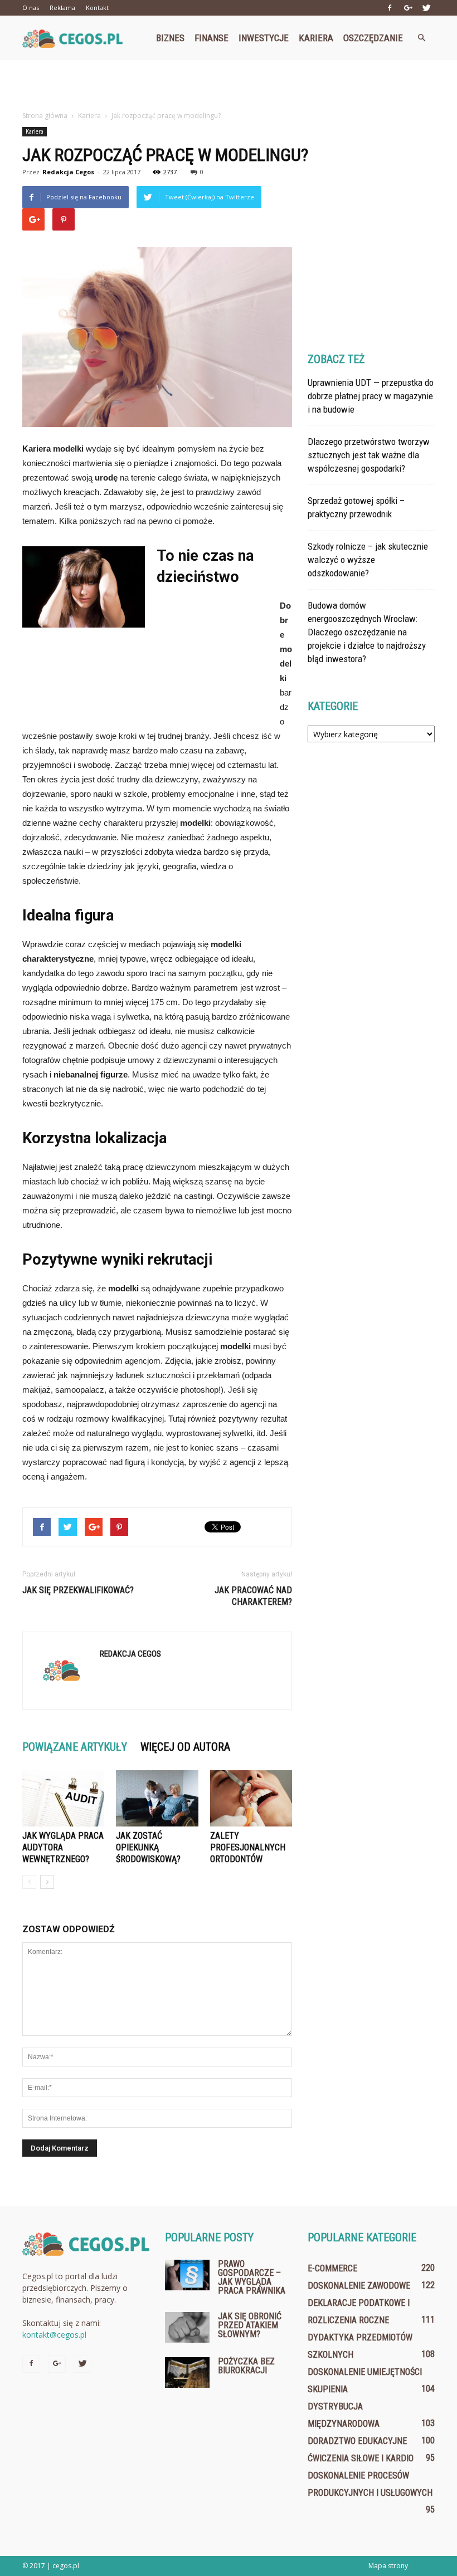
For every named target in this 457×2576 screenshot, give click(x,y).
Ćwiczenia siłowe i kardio (361, 2458)
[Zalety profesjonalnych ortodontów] (251, 1798)
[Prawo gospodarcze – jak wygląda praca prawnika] (187, 2275)
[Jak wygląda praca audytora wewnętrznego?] (63, 1798)
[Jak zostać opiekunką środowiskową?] (157, 1798)
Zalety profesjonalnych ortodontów (248, 1847)
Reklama (62, 8)
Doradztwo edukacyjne (357, 2441)
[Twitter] (426, 8)
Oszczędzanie (373, 38)
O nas (31, 8)
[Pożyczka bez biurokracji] (187, 2372)
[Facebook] (390, 8)
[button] (421, 38)
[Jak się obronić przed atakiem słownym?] (187, 2327)
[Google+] (408, 8)
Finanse (212, 38)
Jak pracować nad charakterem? (253, 1596)
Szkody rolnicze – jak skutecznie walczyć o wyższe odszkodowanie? (368, 560)
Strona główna (45, 116)
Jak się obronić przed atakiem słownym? (250, 2325)
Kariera (316, 38)
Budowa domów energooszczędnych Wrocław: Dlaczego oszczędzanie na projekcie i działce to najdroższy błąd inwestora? (367, 632)
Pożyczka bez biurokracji (246, 2366)
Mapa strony (388, 2566)
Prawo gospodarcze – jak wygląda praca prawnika (252, 2277)
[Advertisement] (229, 85)
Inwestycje (264, 38)
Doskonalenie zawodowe (359, 2286)
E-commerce (332, 2268)
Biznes (170, 38)
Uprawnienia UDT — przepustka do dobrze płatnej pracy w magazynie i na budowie (371, 396)
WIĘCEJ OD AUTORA (185, 1747)
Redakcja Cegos (68, 172)
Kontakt (97, 8)
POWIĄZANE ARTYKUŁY (75, 1747)
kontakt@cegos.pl (54, 2335)
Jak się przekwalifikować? (78, 1590)
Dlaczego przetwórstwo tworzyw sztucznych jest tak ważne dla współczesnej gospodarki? (369, 455)
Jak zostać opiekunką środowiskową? (148, 1847)
